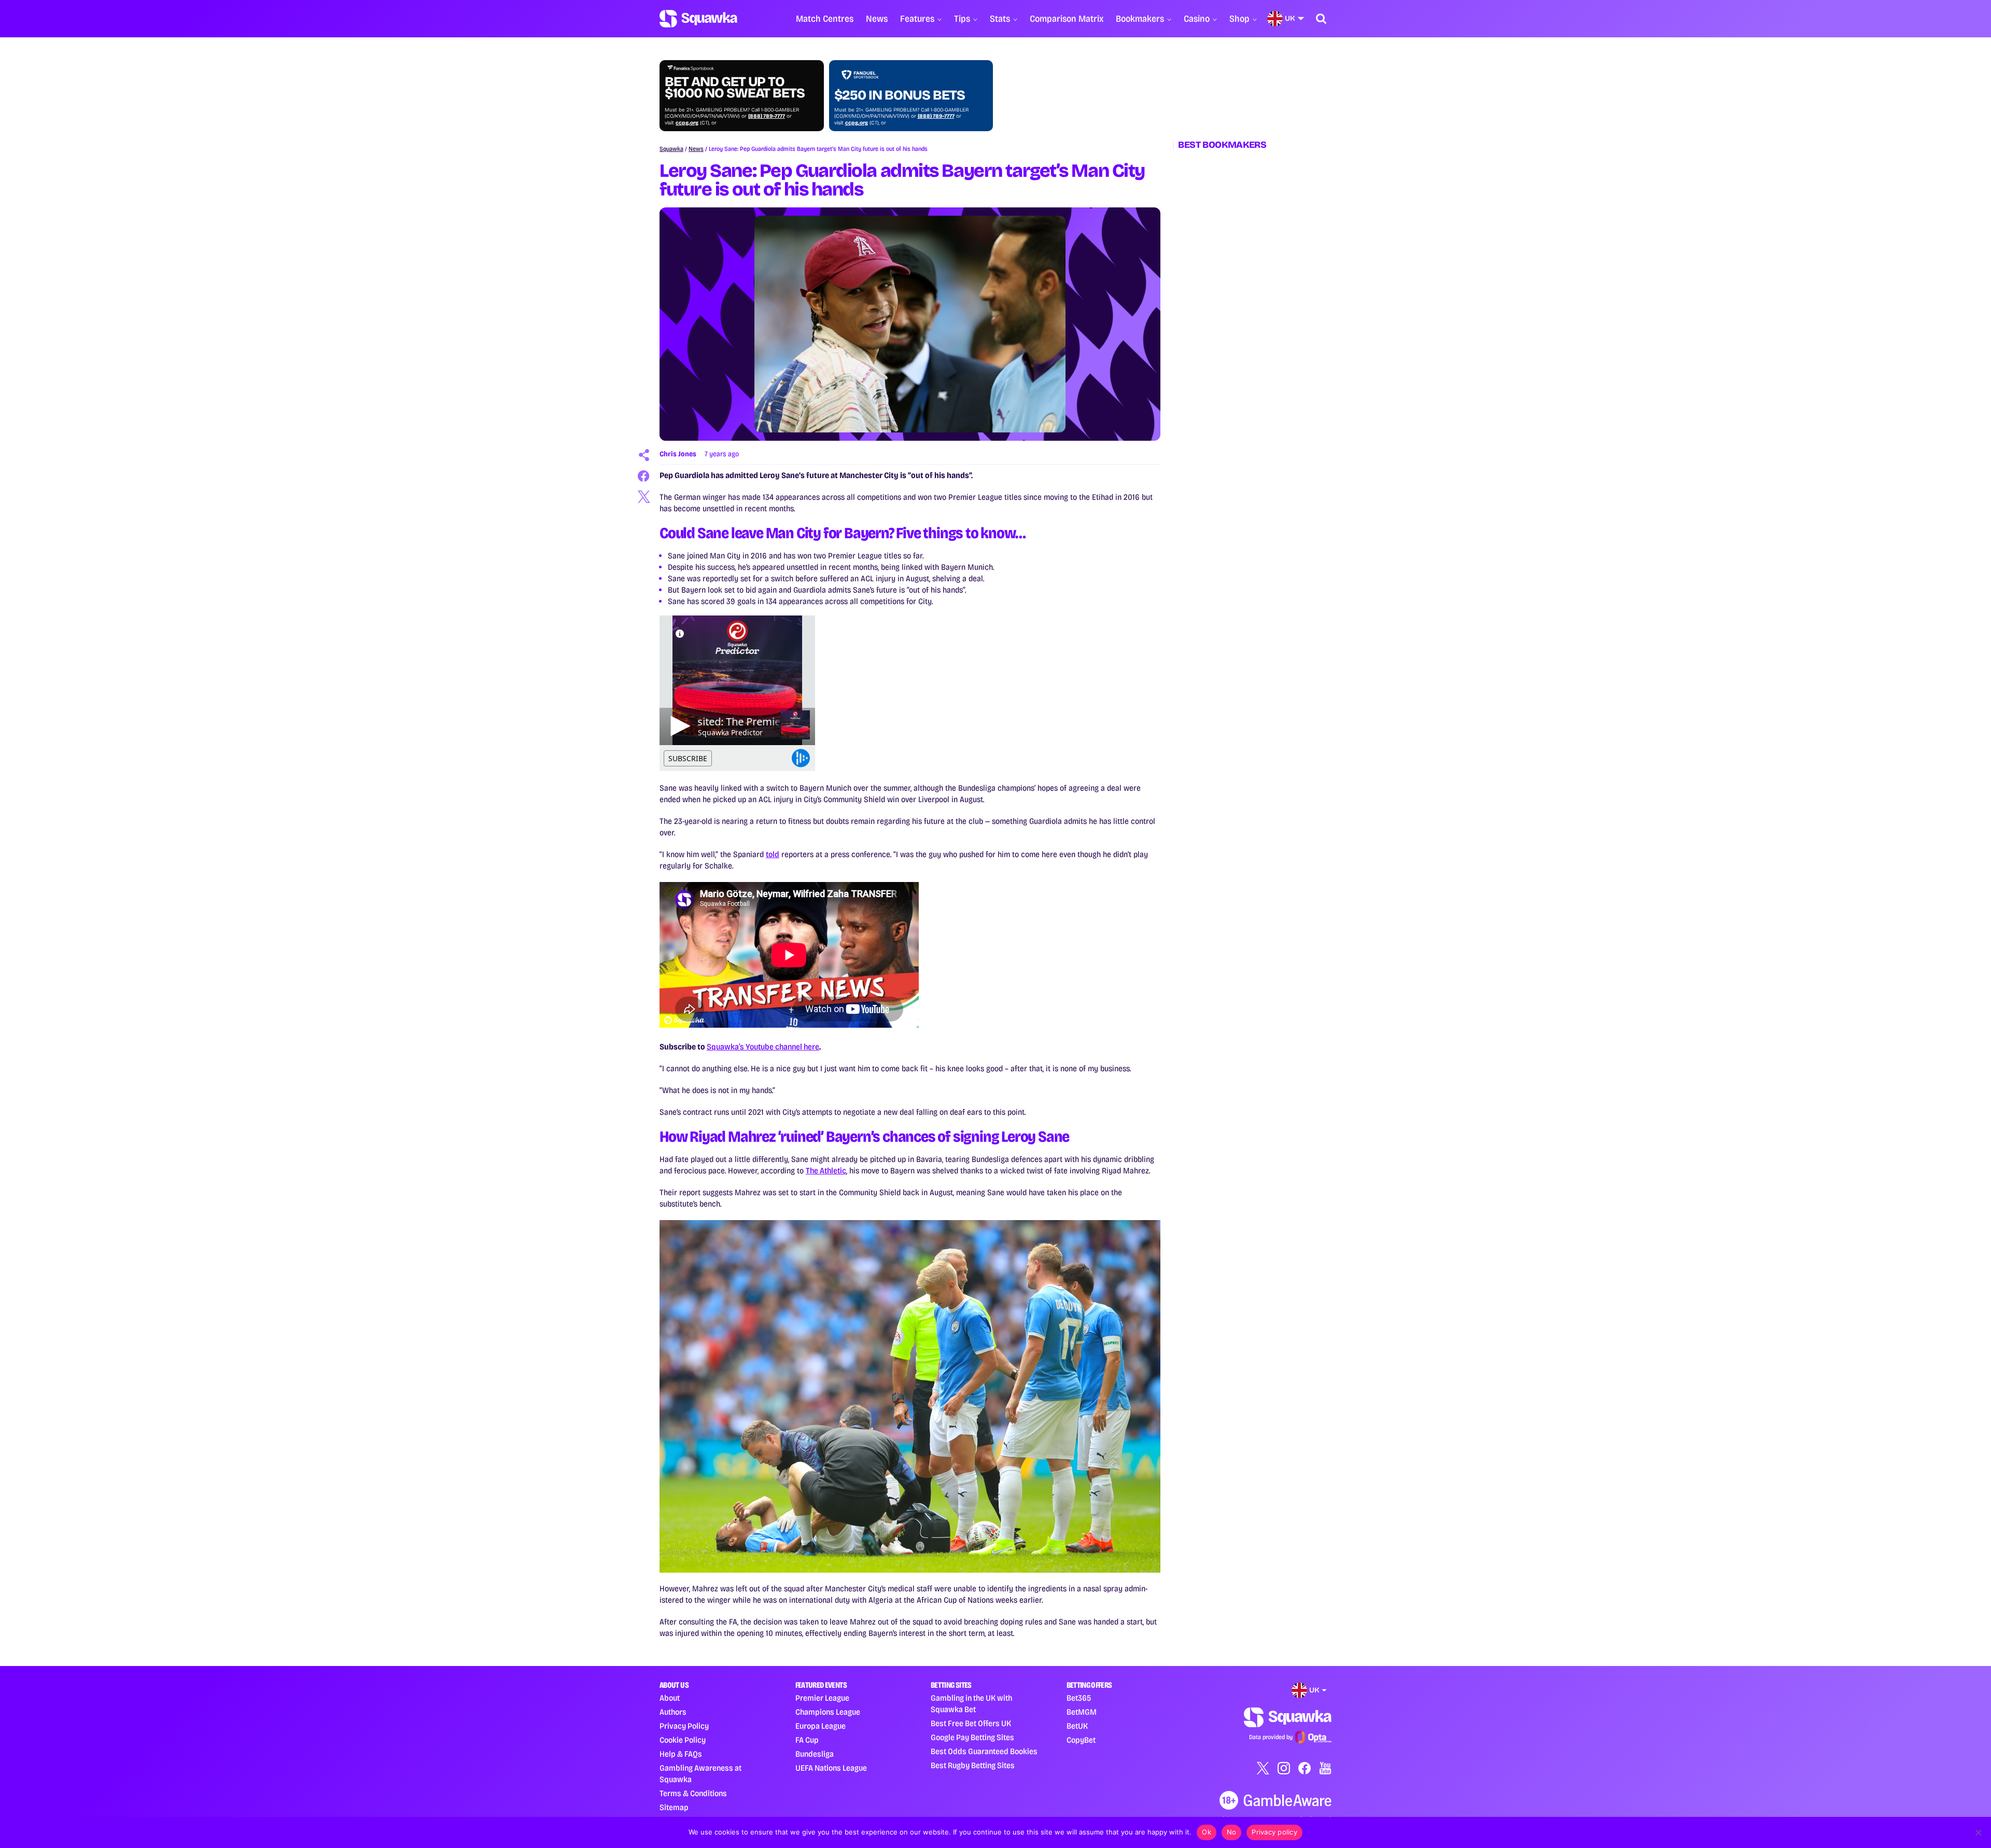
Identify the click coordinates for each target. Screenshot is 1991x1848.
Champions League (828, 1712)
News (877, 19)
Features (917, 19)
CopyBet (1081, 1740)
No (1232, 1832)
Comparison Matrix (1067, 19)
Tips (962, 19)
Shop (1239, 19)
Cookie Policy (683, 1740)
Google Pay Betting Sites (972, 1737)
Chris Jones (678, 454)
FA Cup (807, 1740)
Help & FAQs (681, 1754)
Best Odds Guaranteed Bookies (984, 1751)
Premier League (822, 1698)
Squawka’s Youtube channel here (763, 1047)
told (773, 854)
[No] (1978, 1832)
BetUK (1077, 1726)
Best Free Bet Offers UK (971, 1723)
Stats (1000, 19)
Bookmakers (1140, 19)
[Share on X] (644, 497)
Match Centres (825, 19)
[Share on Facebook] (644, 476)
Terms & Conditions (693, 1793)
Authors (673, 1712)
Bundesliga (815, 1754)
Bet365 (1079, 1698)
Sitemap (674, 1807)
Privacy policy (1274, 1832)
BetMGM (1082, 1712)
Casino (1197, 19)
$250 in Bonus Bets (900, 95)
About (670, 1698)
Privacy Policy (684, 1726)
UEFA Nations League (831, 1768)
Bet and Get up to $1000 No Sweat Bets (735, 88)
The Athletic (826, 1171)
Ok (1207, 1832)
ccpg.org (687, 123)
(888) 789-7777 (767, 116)
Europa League (821, 1726)
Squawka (671, 149)
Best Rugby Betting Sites (973, 1765)
